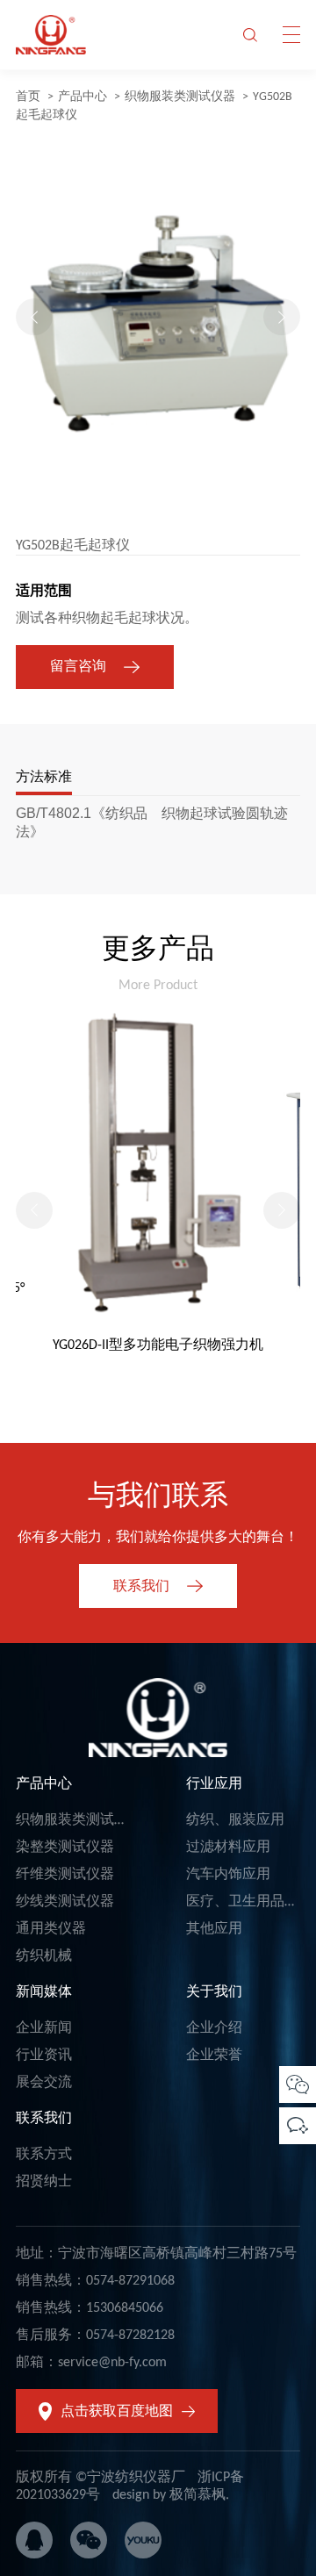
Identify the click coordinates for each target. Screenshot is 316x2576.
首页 (28, 97)
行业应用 (214, 1784)
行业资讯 (44, 2056)
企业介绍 (214, 2028)
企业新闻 (44, 2028)
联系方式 (44, 2155)
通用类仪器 (51, 1929)
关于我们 (214, 1992)
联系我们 (44, 2119)
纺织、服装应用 (235, 1820)
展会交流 (44, 2083)
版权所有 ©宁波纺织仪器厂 (101, 2478)
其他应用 (214, 1929)
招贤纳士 (44, 2182)
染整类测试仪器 (65, 1848)
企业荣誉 (214, 2056)
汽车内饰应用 (228, 1875)
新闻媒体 (44, 1992)
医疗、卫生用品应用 (249, 1902)
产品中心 (83, 97)
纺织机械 (44, 1956)
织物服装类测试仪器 (180, 97)
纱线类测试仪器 (65, 1902)
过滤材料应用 (228, 1848)
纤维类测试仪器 (65, 1875)
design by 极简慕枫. (171, 2495)
